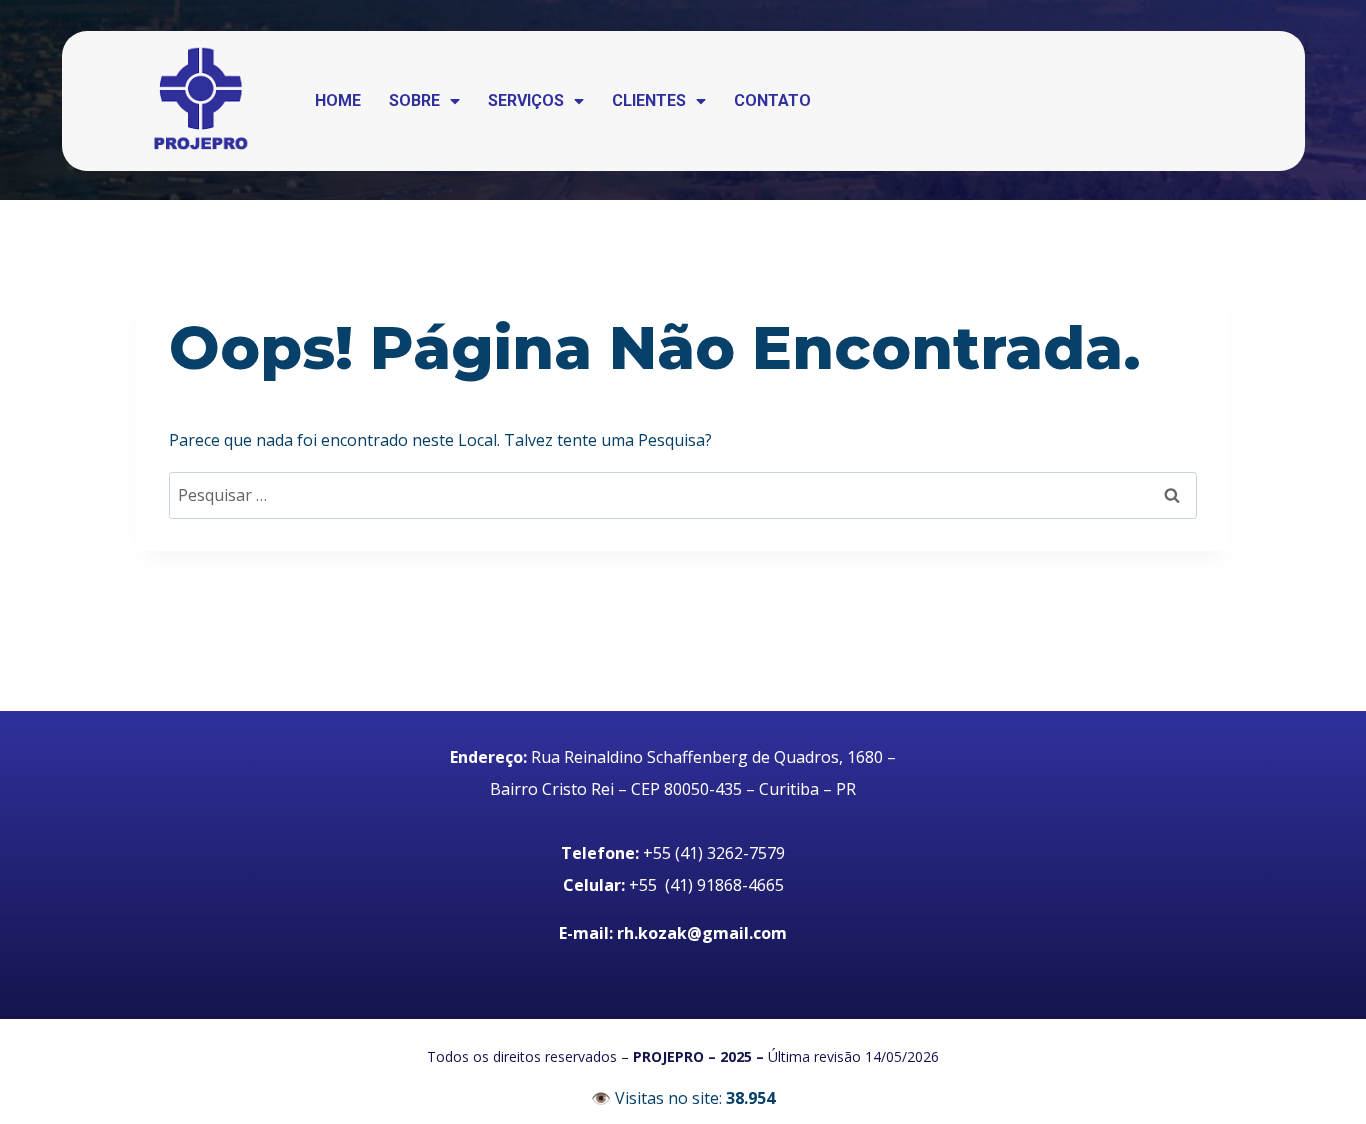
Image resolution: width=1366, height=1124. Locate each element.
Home (338, 100)
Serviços (526, 100)
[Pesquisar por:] (683, 495)
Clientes (649, 100)
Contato (772, 100)
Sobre (414, 100)
